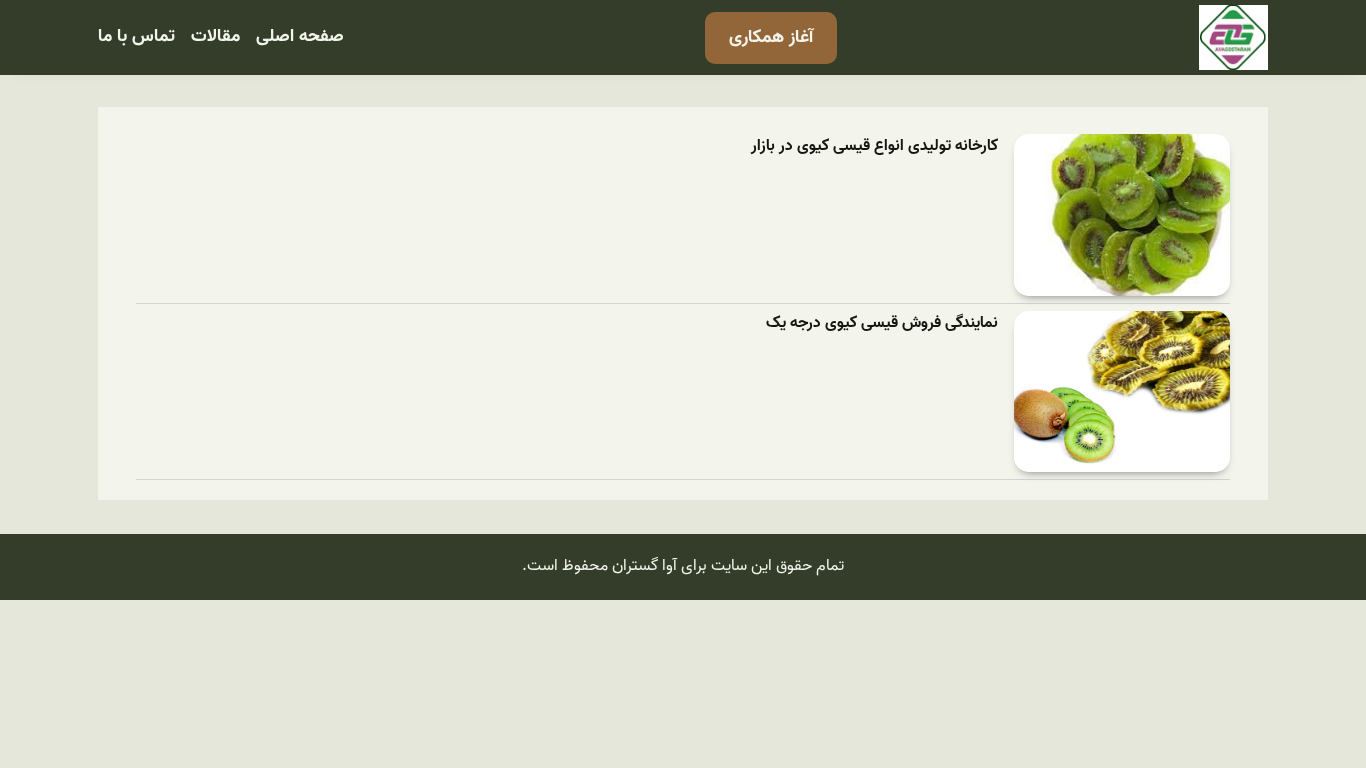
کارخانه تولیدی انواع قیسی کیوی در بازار (874, 146)
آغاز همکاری (771, 37)
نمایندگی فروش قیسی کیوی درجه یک (882, 323)
